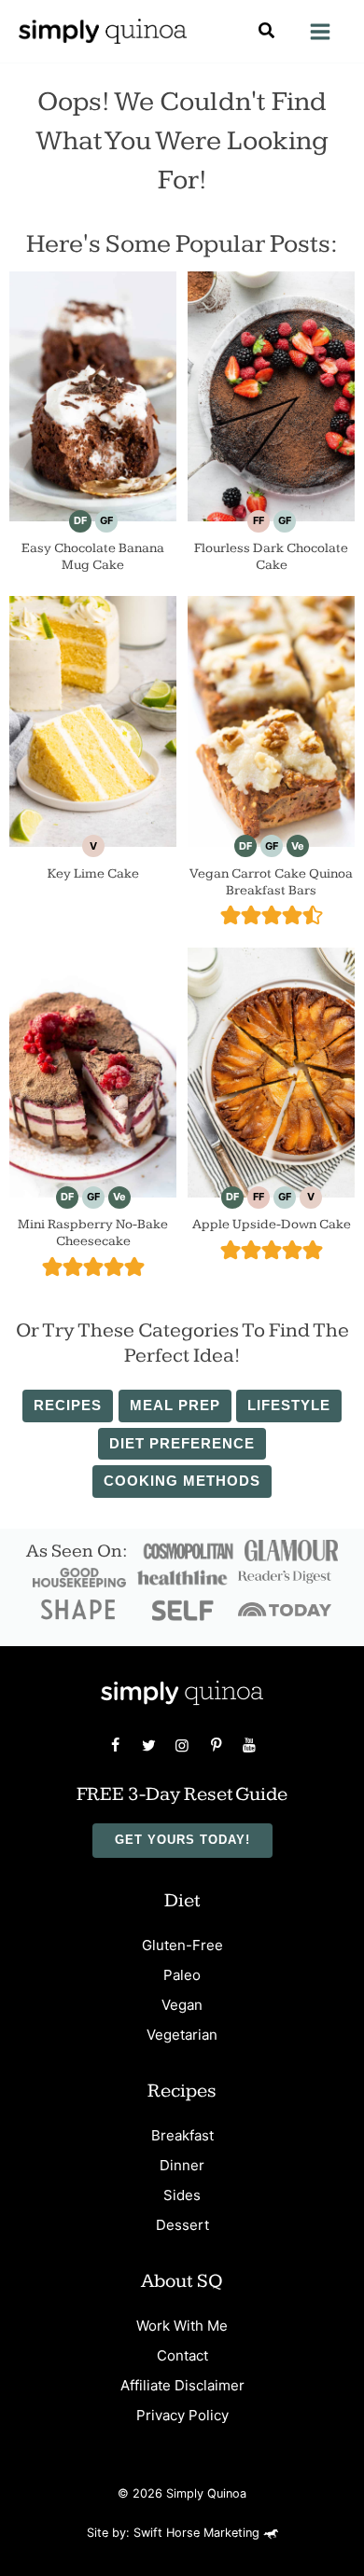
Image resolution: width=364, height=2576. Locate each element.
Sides (182, 2195)
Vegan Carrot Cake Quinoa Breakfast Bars (271, 882)
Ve (298, 846)
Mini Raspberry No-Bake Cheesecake (93, 1233)
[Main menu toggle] (320, 32)
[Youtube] (249, 1745)
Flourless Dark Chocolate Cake (271, 556)
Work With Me (182, 2326)
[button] (267, 33)
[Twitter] (148, 1745)
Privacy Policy (182, 2415)
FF (259, 520)
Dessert (182, 2225)
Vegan (182, 2005)
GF (106, 520)
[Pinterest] (216, 1745)
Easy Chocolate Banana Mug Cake (93, 556)
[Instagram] (182, 1745)
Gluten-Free (182, 1945)
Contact (182, 2355)
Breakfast (182, 2135)
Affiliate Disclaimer (182, 2385)
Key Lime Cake (93, 873)
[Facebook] (115, 1745)
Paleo (182, 1975)
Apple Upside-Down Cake (272, 1224)
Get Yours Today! (182, 1840)
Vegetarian (182, 2035)
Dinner (182, 2165)
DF (80, 520)
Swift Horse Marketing (198, 2533)
